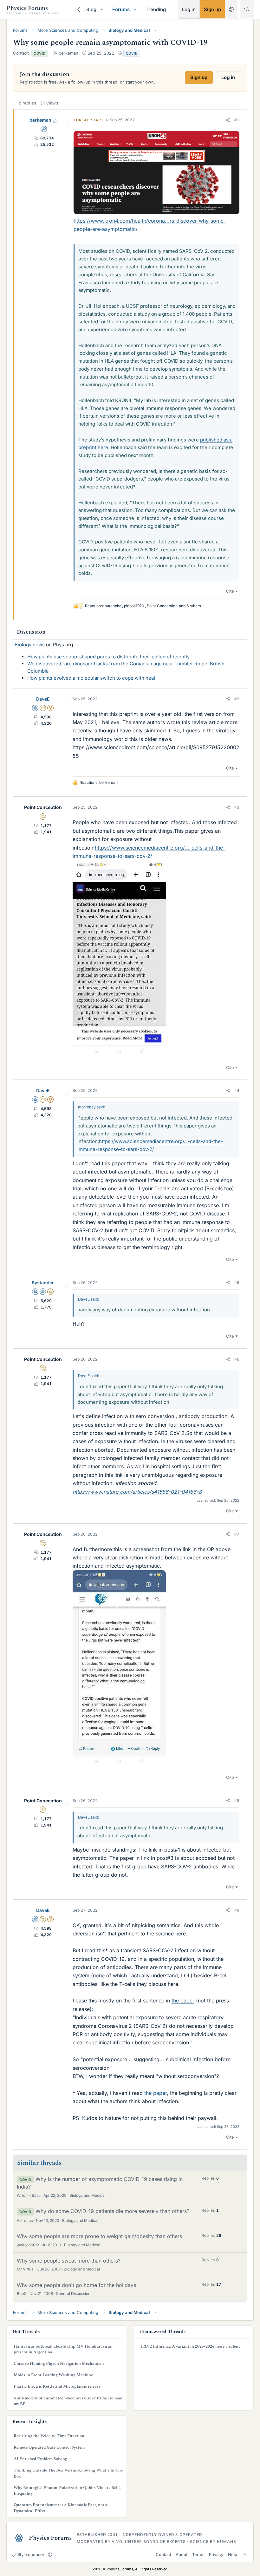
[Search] (247, 9)
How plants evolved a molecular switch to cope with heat (91, 678)
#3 (237, 807)
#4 (237, 1090)
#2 (237, 699)
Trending (156, 9)
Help (233, 2554)
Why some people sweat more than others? (69, 2261)
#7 (237, 1534)
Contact (163, 2554)
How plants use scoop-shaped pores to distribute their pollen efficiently (108, 657)
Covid (132, 53)
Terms (198, 2554)
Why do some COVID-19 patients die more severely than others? (112, 2211)
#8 (237, 1801)
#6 (237, 1359)
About (182, 2554)
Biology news (30, 645)
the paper (183, 2001)
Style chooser (31, 2554)
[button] (102, 9)
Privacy (216, 2554)
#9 (237, 1910)
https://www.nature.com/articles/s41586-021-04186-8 (137, 1492)
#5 (237, 1283)
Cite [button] (230, 591)
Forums (121, 9)
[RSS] (245, 2554)
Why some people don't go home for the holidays (76, 2285)
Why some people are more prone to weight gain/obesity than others (99, 2236)
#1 (237, 120)
